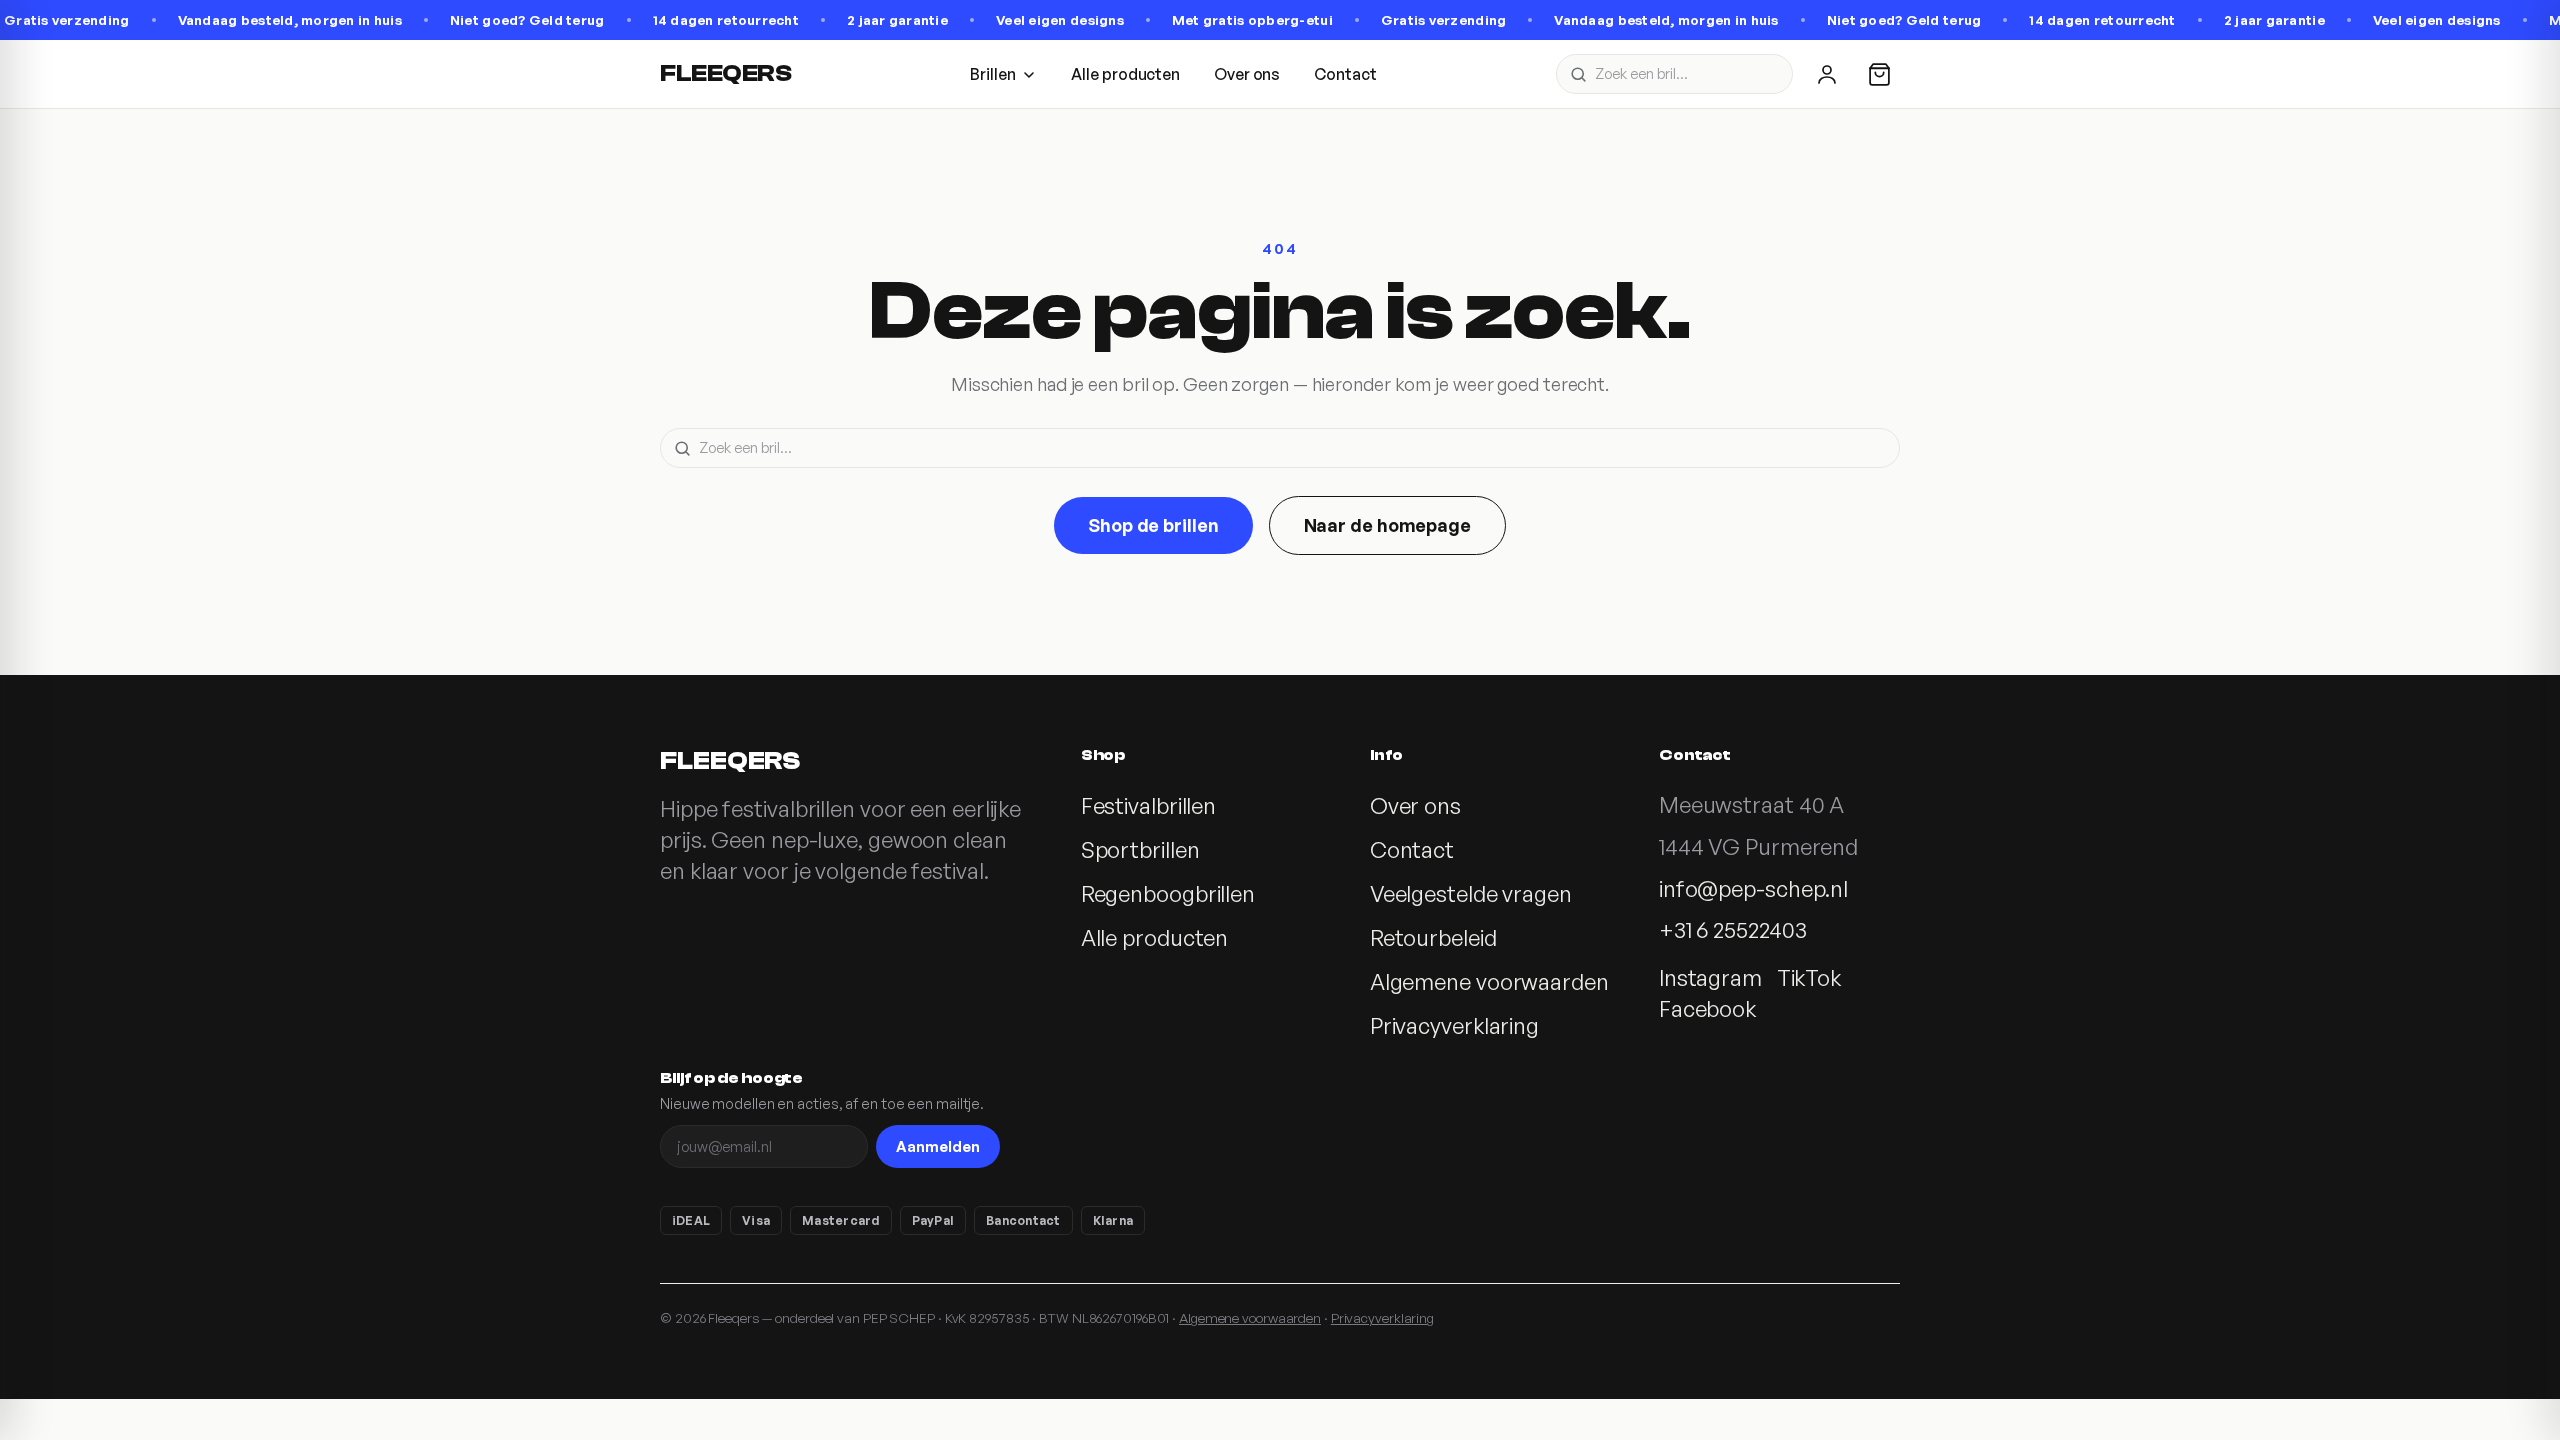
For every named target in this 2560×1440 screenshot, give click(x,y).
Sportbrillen (1140, 849)
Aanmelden (938, 1146)
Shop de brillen (1153, 525)
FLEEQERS (725, 73)
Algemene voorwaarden (1489, 981)
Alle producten (1125, 74)
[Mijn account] (1827, 74)
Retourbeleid (1433, 937)
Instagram (1710, 977)
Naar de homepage (1387, 525)
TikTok (1809, 977)
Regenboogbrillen (1168, 893)
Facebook (1707, 1008)
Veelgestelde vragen (1471, 893)
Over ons (1247, 74)
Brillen (993, 74)
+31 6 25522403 (1733, 929)
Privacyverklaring (1454, 1025)
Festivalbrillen (1149, 805)
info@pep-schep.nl (1753, 888)
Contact (1345, 74)
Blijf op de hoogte (731, 1078)
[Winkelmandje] (1879, 74)
